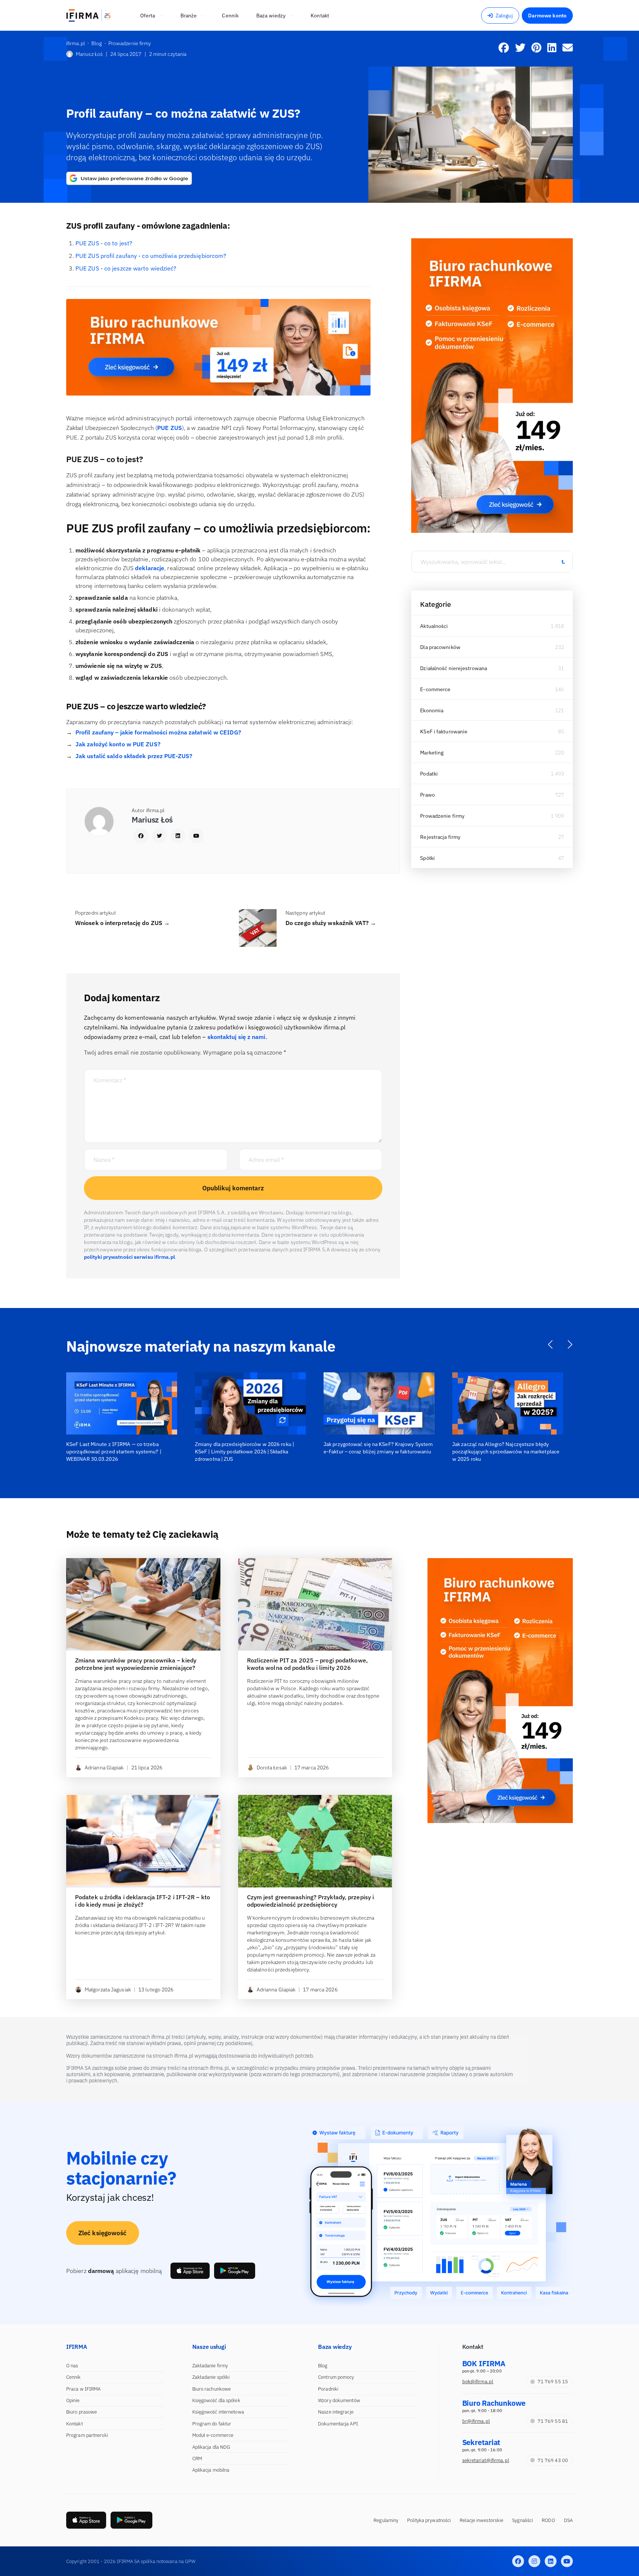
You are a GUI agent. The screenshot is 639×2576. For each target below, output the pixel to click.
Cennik (74, 2377)
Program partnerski (87, 2435)
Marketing (432, 753)
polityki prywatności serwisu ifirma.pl (129, 1257)
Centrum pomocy (336, 2377)
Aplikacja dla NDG (211, 2447)
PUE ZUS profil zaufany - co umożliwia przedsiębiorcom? (151, 256)
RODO (548, 2520)
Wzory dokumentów (339, 2400)
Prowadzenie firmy (442, 816)
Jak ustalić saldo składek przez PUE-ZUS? (134, 756)
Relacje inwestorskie (481, 2520)
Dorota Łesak (272, 1768)
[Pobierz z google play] (235, 2271)
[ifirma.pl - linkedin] (551, 2561)
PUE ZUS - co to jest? (104, 243)
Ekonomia (432, 710)
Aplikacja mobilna (211, 2470)
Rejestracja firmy (440, 837)
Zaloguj (504, 16)
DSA (568, 2520)
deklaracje (149, 568)
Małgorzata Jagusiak (108, 1990)
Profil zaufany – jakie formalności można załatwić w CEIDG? (158, 732)
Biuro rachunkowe (212, 2389)
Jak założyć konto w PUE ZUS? (118, 744)
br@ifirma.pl (476, 2421)
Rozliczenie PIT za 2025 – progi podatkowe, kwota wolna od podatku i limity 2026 (307, 1664)
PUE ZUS (170, 428)
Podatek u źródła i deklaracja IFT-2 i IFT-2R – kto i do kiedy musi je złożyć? (143, 1901)
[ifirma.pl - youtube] (567, 2561)
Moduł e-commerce (213, 2435)
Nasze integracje (336, 2412)
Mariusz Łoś (89, 54)
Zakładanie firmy (210, 2366)
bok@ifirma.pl (478, 2382)
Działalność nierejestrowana (454, 668)
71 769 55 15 (553, 2382)
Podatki (429, 774)
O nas (72, 2366)
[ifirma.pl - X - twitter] (534, 2561)
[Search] (563, 562)
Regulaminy (386, 2520)
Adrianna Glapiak (104, 1768)
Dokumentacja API (338, 2424)
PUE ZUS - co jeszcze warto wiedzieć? (126, 268)
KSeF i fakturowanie (444, 732)
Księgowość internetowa (218, 2412)
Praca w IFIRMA (83, 2389)
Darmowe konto (547, 16)
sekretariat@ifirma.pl (486, 2460)
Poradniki (328, 2389)
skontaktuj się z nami (236, 1037)
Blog (323, 2366)
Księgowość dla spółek (216, 2400)
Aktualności (434, 626)
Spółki (427, 858)
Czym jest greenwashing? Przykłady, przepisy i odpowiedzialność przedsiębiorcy (311, 1901)
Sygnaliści (523, 2520)
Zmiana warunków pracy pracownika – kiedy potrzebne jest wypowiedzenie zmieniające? (136, 1664)
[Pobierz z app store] (190, 2271)
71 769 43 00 (553, 2460)
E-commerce (435, 689)
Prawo (427, 795)
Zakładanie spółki (211, 2377)
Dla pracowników (440, 647)
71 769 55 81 (553, 2421)
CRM (197, 2459)
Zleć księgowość (103, 2233)
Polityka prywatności (429, 2520)
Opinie (73, 2400)
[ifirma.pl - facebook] (518, 2561)
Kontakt (75, 2424)
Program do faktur (212, 2424)
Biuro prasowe (82, 2412)
